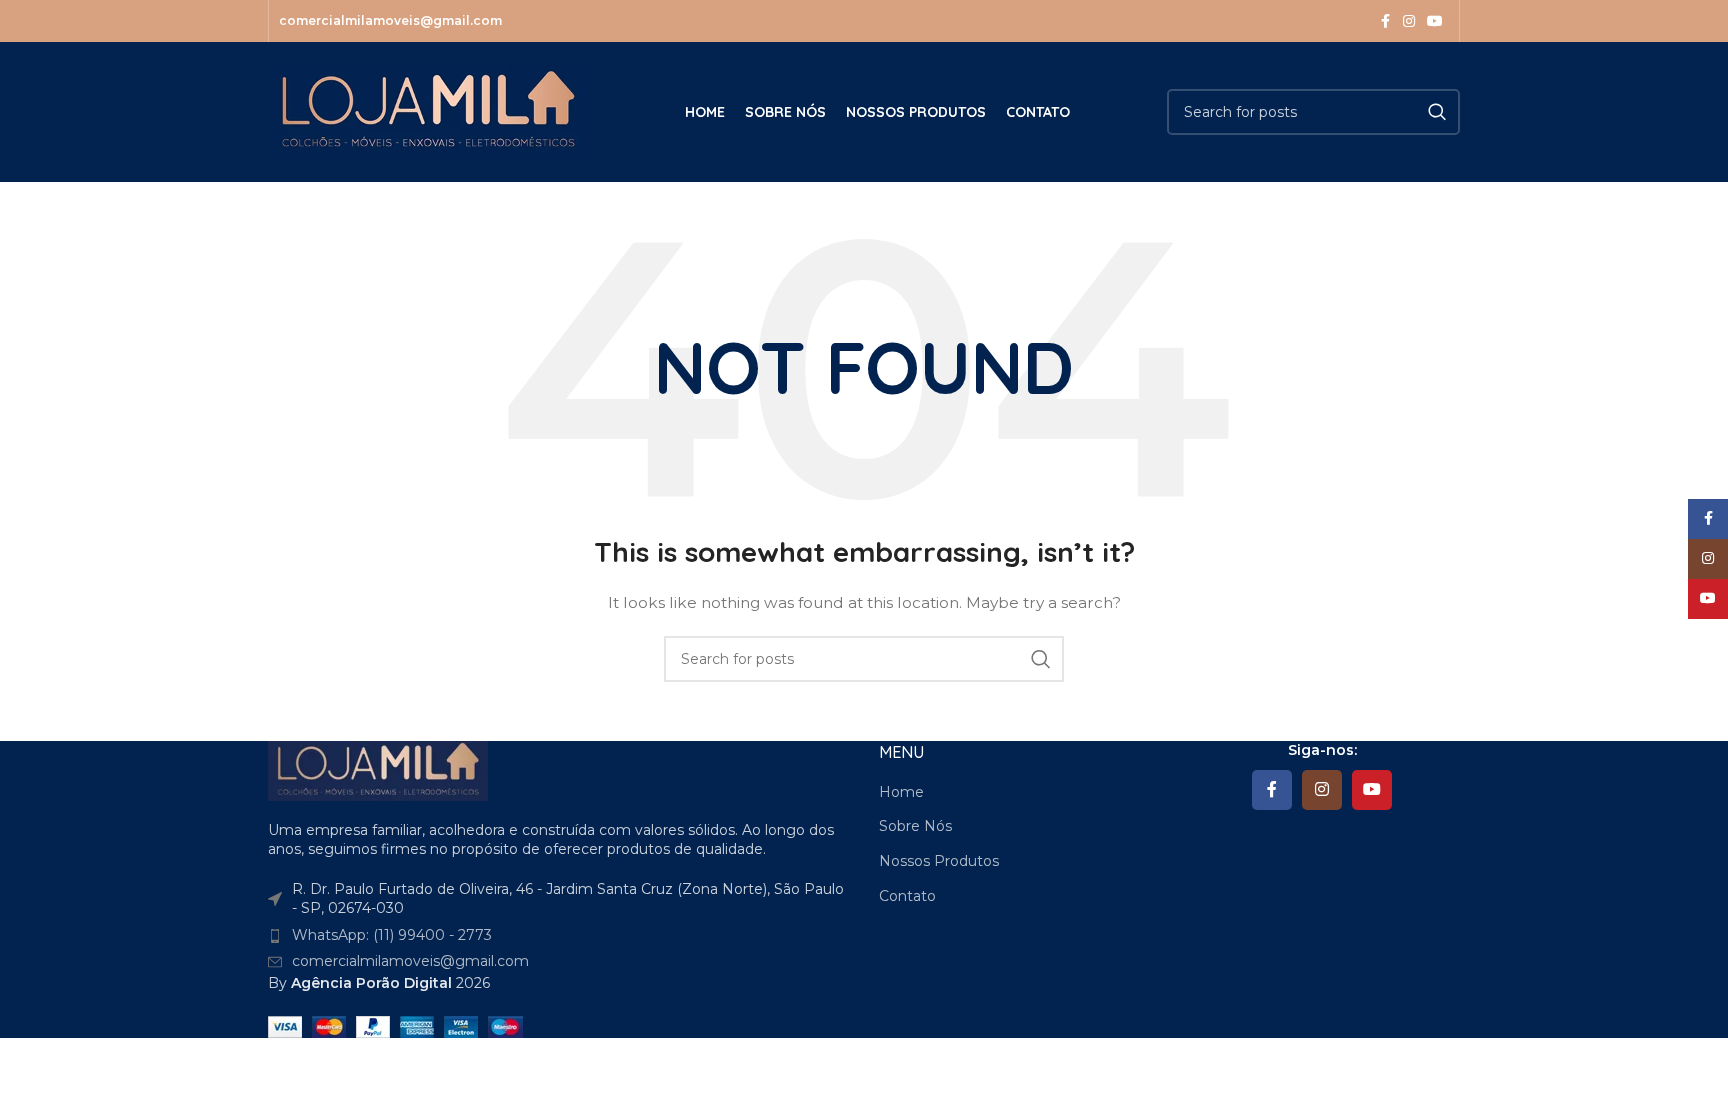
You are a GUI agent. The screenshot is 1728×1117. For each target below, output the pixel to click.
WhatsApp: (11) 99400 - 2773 (392, 935)
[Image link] (378, 769)
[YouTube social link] (1435, 21)
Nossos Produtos (939, 861)
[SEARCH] (1437, 112)
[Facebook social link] (1385, 21)
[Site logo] (428, 111)
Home (901, 792)
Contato (907, 896)
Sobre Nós (915, 826)
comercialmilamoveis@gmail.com (410, 961)
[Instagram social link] (1409, 21)
